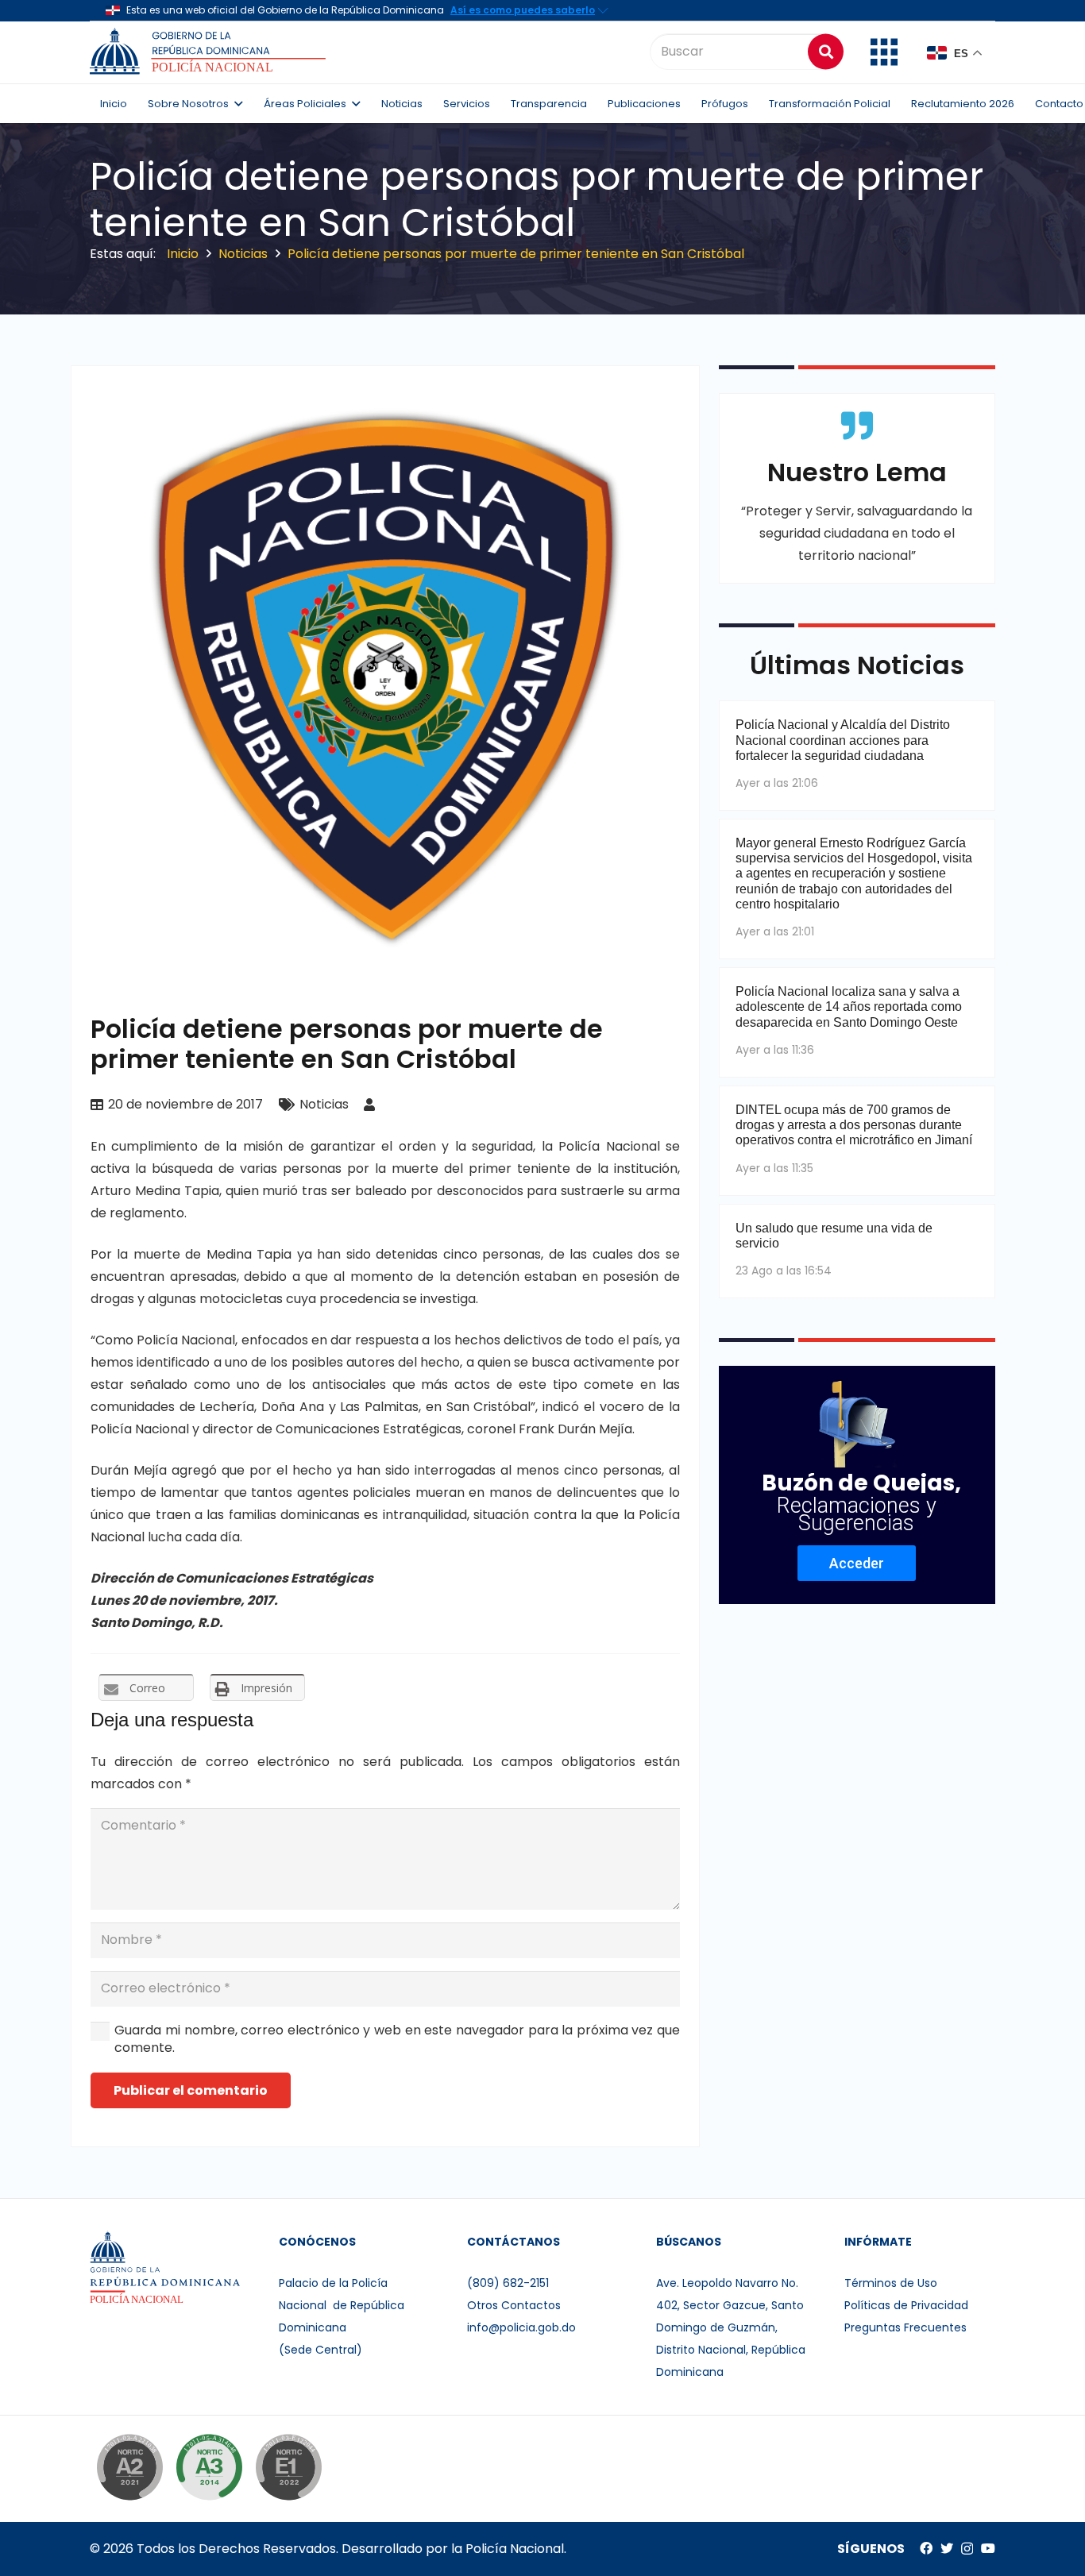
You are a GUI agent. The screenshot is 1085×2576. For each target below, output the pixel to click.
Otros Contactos (514, 2305)
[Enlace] (210, 52)
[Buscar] (826, 51)
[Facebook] (926, 2548)
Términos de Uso (891, 2283)
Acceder (857, 1563)
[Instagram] (967, 2549)
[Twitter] (947, 2548)
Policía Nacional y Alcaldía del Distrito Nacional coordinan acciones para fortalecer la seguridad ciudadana (843, 740)
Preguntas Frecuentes (905, 2327)
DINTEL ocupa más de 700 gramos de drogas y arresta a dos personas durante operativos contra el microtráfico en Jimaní (854, 1125)
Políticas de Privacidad (906, 2305)
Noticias (324, 1104)
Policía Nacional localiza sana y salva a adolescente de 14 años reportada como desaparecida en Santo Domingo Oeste (849, 1006)
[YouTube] (988, 2548)
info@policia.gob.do (521, 2327)
